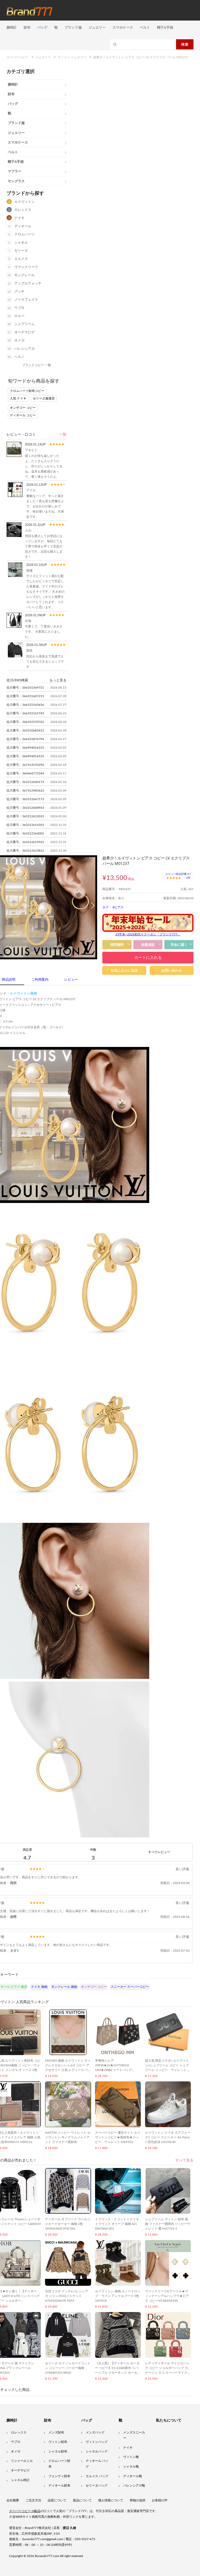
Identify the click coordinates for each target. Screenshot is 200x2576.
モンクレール (24, 275)
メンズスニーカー (134, 2435)
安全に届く (179, 945)
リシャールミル (22, 2461)
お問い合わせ (172, 970)
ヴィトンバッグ (97, 2442)
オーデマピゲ (24, 332)
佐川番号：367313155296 (25, 765)
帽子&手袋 (165, 27)
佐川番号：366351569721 (25, 688)
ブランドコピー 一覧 (37, 365)
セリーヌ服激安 (44, 398)
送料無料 (117, 945)
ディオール (23, 226)
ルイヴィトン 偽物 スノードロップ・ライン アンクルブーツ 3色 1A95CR (118, 2296)
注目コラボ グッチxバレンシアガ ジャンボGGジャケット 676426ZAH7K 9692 (67, 2296)
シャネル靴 (131, 2467)
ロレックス (23, 210)
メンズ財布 (56, 2432)
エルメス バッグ (97, 2476)
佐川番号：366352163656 (25, 705)
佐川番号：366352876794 (25, 739)
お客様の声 (160, 2500)
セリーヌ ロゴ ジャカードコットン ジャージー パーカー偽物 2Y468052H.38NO (68, 2368)
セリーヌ (21, 251)
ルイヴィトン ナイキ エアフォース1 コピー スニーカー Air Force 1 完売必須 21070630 (168, 2137)
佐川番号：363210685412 (25, 730)
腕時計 (12, 27)
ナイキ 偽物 (39, 1987)
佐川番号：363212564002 (25, 833)
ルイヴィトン (24, 202)
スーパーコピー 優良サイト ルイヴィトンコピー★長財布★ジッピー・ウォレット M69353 (118, 2137)
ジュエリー (97, 27)
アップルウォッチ (28, 284)
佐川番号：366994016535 (25, 748)
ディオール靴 (133, 2476)
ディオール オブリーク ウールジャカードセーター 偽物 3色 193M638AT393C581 (68, 2224)
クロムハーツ (24, 234)
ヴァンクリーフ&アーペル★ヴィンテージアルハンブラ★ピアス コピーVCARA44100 (167, 2296)
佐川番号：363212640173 (25, 782)
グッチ (19, 292)
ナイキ (19, 218)
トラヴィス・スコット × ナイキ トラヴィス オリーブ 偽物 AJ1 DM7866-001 (117, 2224)
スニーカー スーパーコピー (130, 1987)
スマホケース (123, 27)
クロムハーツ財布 (59, 2464)
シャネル (21, 243)
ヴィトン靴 (131, 2457)
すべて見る (184, 2160)
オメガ (19, 341)
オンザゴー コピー (23, 408)
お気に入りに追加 (124, 970)
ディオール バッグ (97, 2464)
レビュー (71, 980)
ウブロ (19, 308)
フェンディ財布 (59, 2476)
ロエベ (19, 316)
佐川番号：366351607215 (25, 696)
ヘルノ (19, 357)
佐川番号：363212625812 (25, 851)
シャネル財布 (58, 2451)
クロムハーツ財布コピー (27, 391)
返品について (82, 2500)
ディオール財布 (59, 2486)
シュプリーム (24, 324)
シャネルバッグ (97, 2451)
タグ (105, 907)
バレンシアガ (24, 349)
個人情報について (111, 2500)
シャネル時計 (20, 2480)
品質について (57, 2500)
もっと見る (58, 680)
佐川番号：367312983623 (25, 791)
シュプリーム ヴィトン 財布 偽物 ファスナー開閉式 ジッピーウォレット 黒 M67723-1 (168, 2224)
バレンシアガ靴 (134, 2486)
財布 (27, 27)
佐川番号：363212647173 (25, 799)
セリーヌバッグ (97, 2486)
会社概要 (13, 2500)
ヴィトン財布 (58, 2442)
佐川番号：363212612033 (25, 816)
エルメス (21, 259)
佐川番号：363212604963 (25, 808)
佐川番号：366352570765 (25, 722)
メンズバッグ (95, 2432)
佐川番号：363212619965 (25, 842)
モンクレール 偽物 (64, 1987)
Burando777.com (47, 2556)
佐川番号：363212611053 (25, 825)
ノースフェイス (26, 300)
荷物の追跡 (137, 2500)
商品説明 (9, 980)
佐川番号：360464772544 (25, 773)
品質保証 (148, 945)
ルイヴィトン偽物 (23, 993)
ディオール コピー (23, 415)
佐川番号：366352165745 (25, 713)
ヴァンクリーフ (26, 267)
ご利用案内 (40, 980)
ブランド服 (73, 27)
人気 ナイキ (18, 398)
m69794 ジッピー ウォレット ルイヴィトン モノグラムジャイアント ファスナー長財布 (68, 2137)
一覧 (63, 435)
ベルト (145, 27)
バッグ (42, 27)
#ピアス (118, 907)
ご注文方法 (33, 2500)
